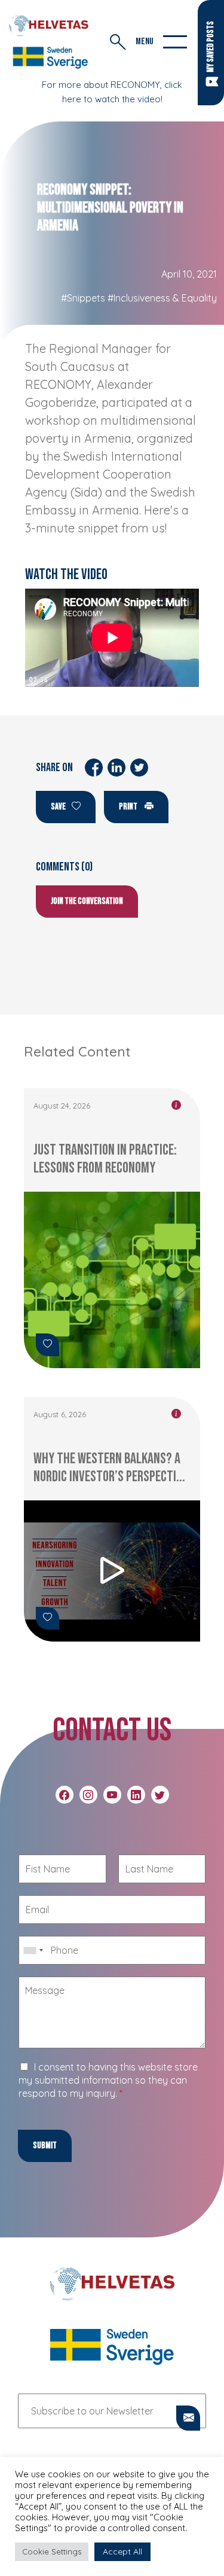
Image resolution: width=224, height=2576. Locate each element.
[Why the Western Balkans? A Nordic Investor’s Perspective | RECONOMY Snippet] (112, 1571)
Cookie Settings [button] (52, 2551)
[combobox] (33, 1950)
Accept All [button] (122, 2551)
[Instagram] (88, 1795)
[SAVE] (47, 1345)
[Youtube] (112, 1795)
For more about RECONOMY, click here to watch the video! (112, 92)
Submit (45, 2146)
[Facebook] (65, 1795)
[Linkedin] (136, 1795)
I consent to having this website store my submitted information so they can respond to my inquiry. (108, 2080)
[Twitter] (160, 1795)
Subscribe (188, 2419)
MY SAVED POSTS (211, 47)
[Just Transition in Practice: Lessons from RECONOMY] (112, 1280)
